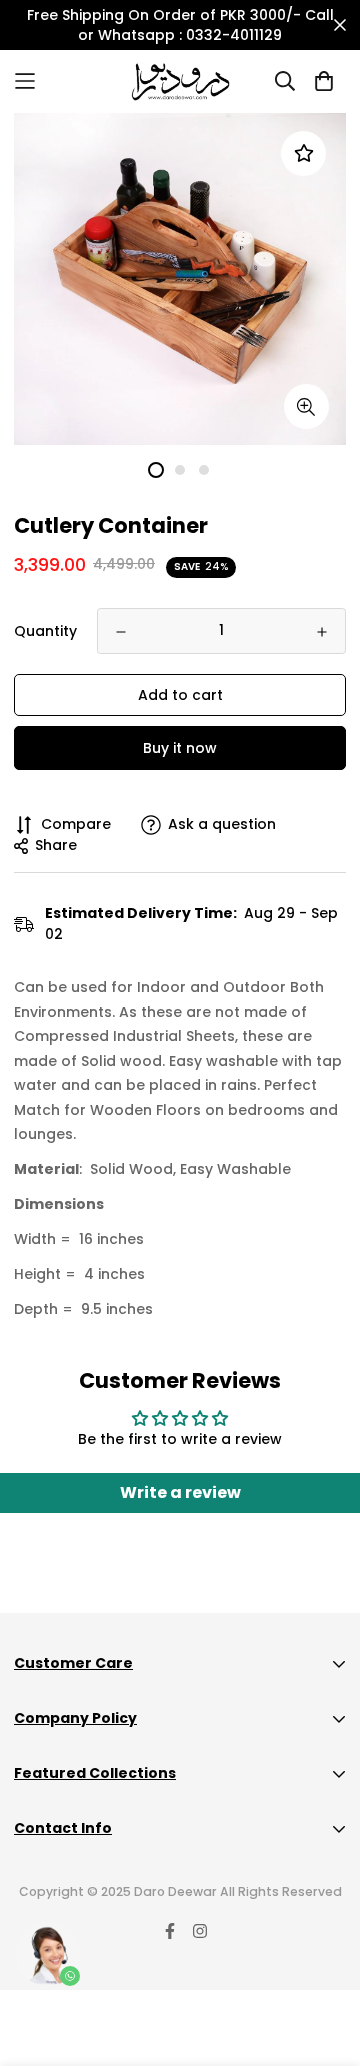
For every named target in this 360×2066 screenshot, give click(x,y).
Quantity (45, 631)
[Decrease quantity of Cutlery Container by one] (121, 632)
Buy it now (180, 748)
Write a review (180, 1492)
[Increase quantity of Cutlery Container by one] (322, 632)
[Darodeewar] (180, 81)
